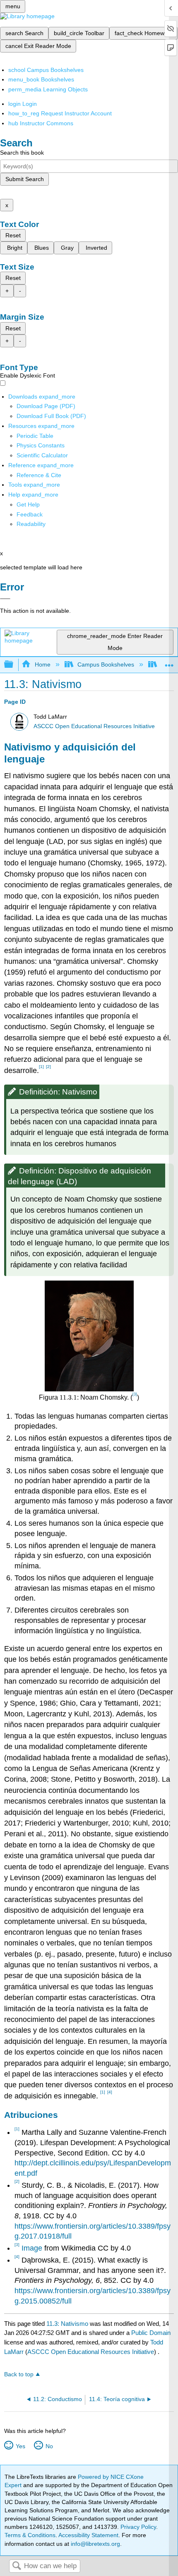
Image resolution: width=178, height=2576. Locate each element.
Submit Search (25, 179)
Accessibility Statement (88, 2535)
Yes (20, 2446)
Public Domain (151, 2333)
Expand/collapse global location (169, 662)
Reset (13, 235)
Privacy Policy (138, 2527)
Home (42, 664)
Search (17, 2566)
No (49, 2446)
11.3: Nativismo (67, 2324)
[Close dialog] (5, 599)
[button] (30, 514)
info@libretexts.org (95, 2544)
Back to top (19, 2374)
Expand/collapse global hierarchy (14, 665)
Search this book (22, 153)
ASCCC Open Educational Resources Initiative (94, 726)
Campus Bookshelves (106, 664)
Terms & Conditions (30, 2535)
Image (32, 2248)
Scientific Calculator (42, 455)
